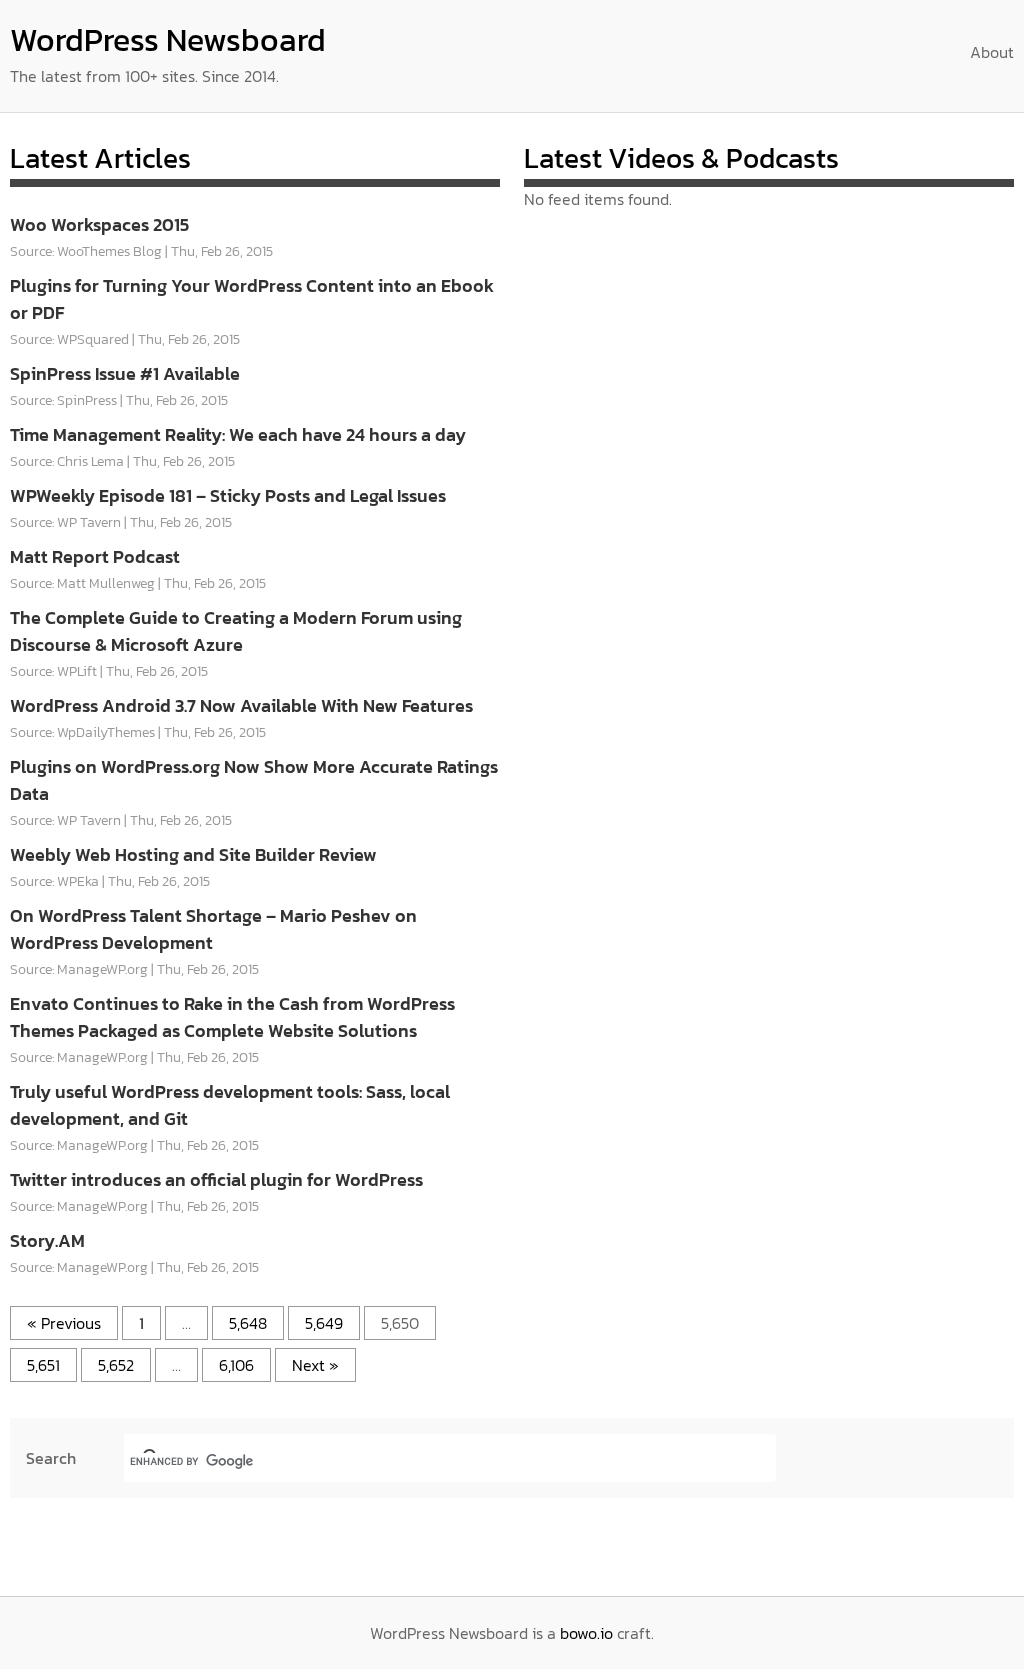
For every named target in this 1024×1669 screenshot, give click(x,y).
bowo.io (586, 1633)
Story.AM (47, 1240)
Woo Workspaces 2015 (99, 224)
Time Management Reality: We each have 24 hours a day (238, 434)
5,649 (324, 1323)
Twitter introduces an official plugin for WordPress (216, 1179)
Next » (315, 1365)
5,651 (43, 1365)
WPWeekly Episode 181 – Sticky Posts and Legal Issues (228, 495)
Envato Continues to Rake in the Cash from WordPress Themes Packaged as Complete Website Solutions (232, 1017)
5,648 (248, 1323)
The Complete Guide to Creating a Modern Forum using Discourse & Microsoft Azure (236, 631)
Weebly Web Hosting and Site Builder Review (193, 854)
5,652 (116, 1365)
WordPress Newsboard (168, 40)
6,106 (236, 1365)
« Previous (64, 1323)
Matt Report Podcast (95, 556)
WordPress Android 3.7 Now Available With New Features (241, 705)
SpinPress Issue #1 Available (125, 373)
